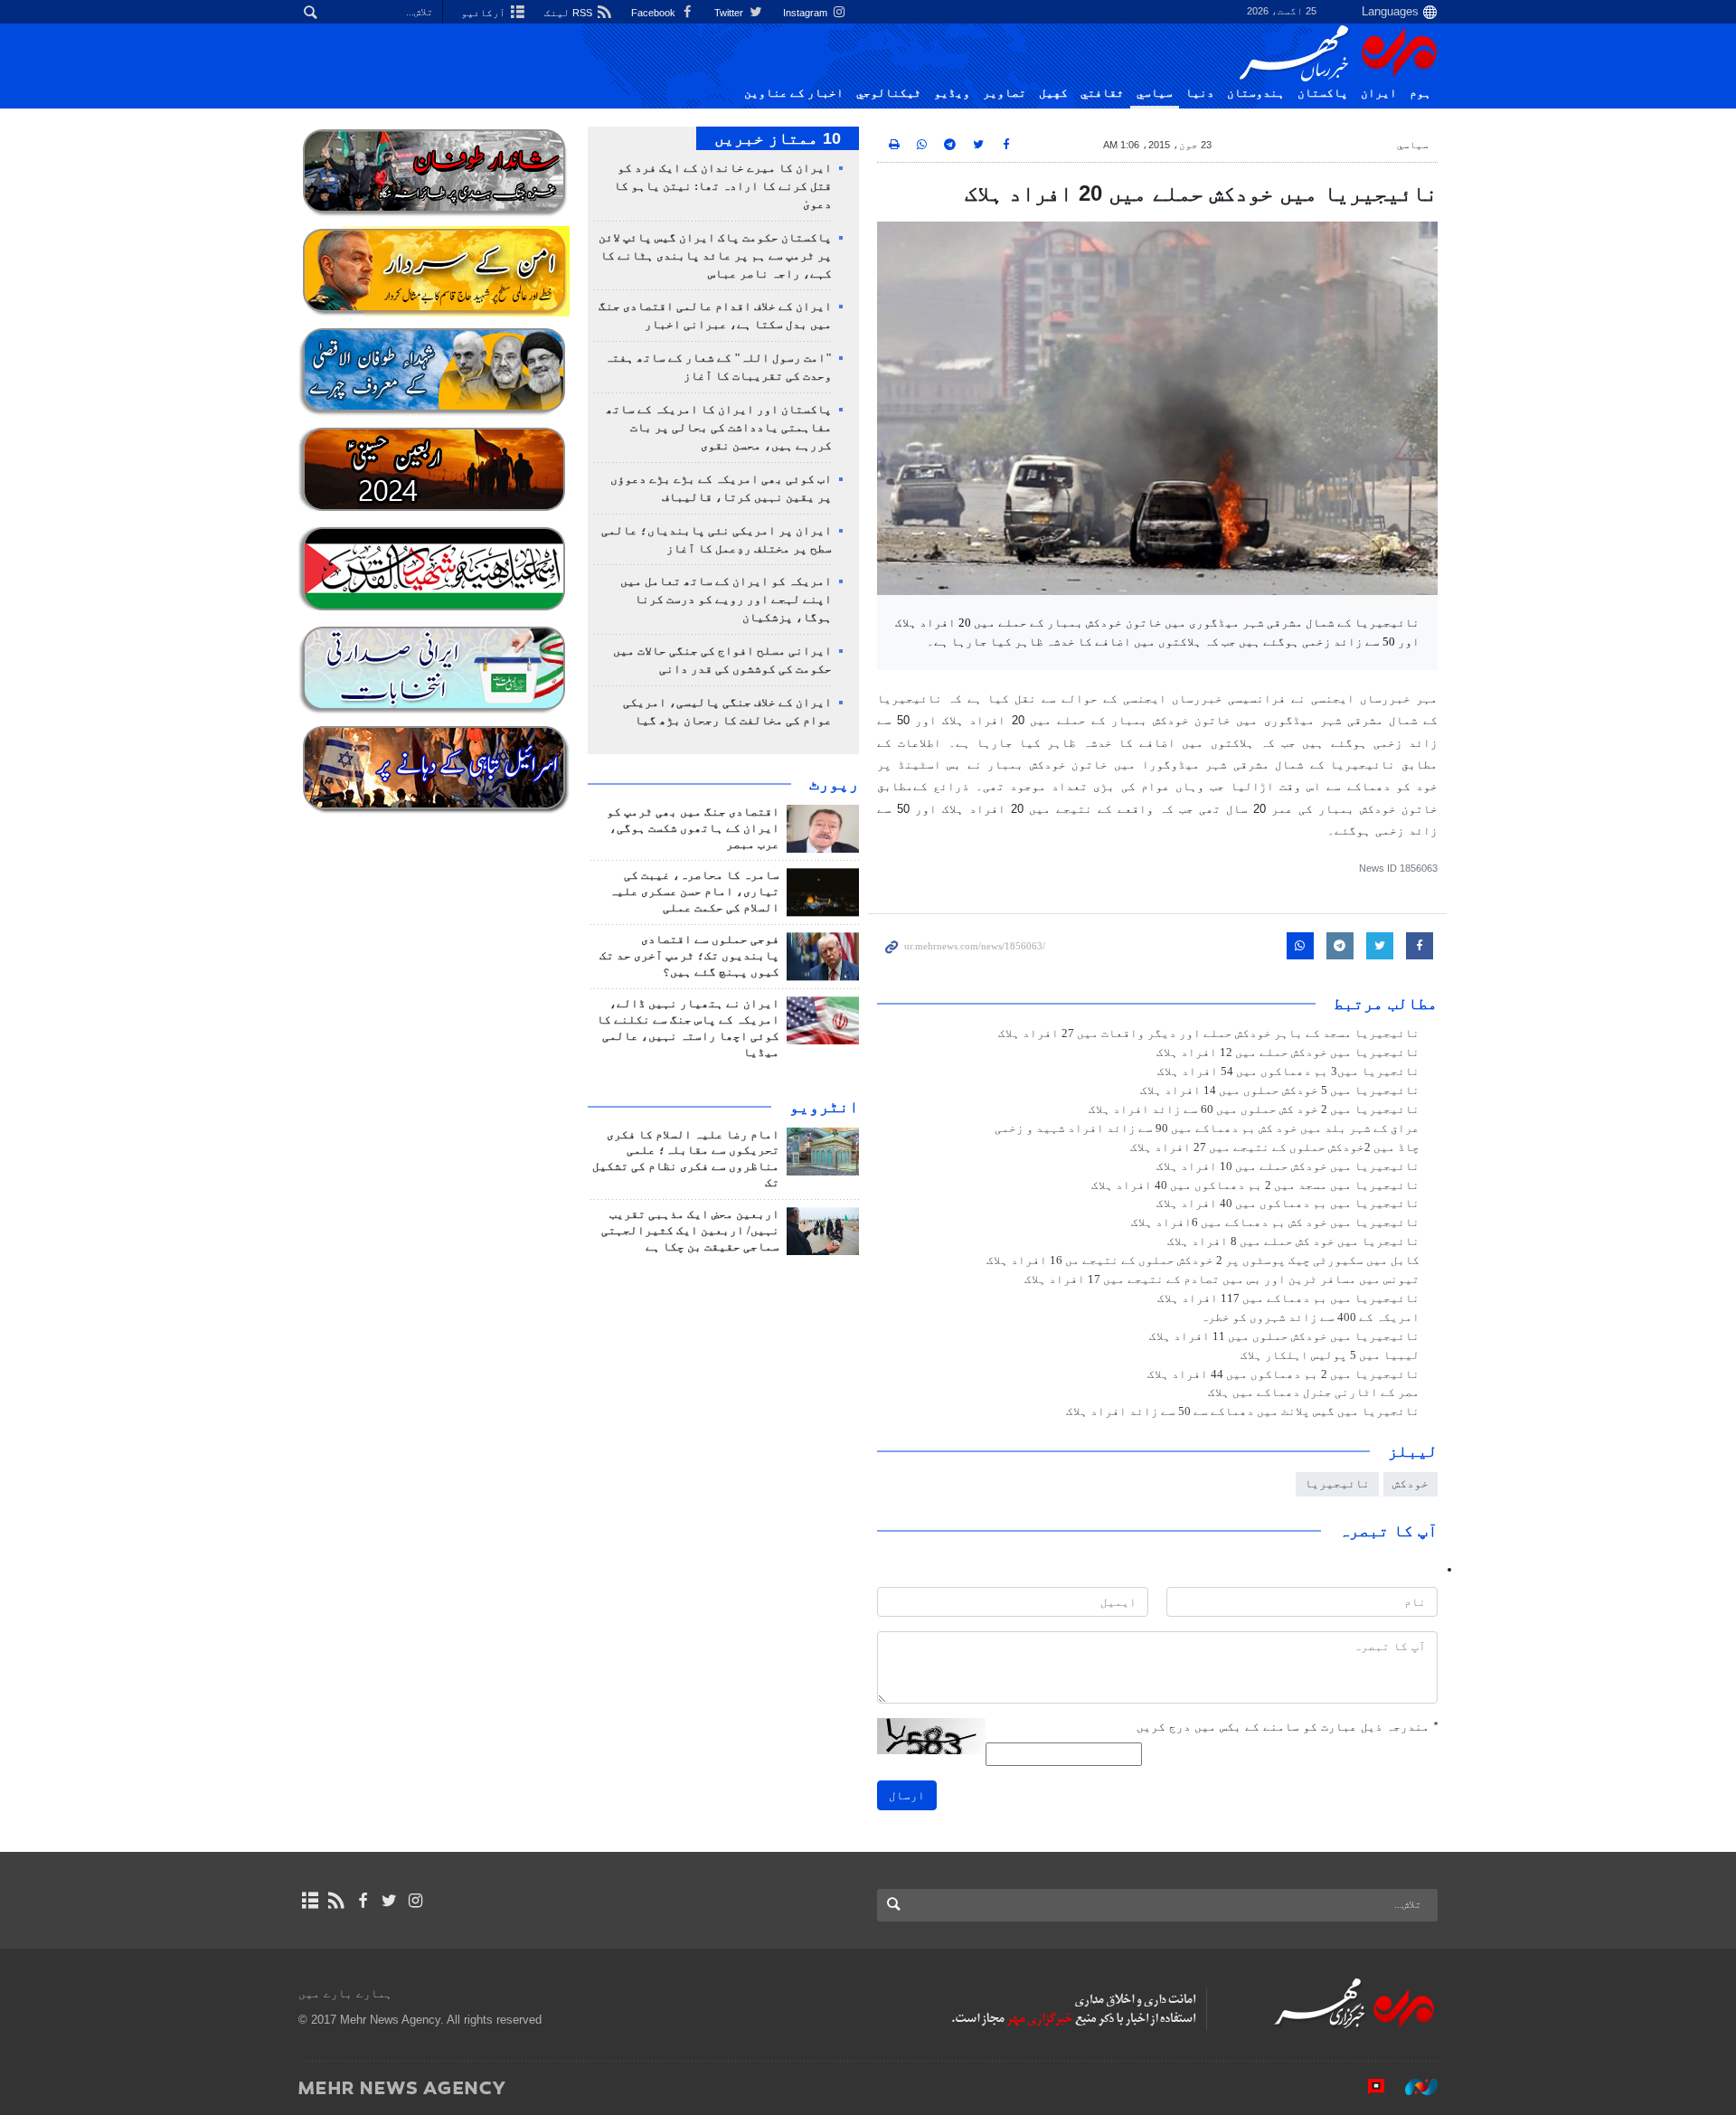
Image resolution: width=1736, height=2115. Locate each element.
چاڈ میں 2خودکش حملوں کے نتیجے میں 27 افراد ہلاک (1275, 1147)
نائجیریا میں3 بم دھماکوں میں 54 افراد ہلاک (1288, 1072)
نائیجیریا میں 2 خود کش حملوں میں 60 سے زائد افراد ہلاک (1254, 1109)
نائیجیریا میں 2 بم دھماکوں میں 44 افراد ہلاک (1283, 1374)
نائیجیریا (1337, 1483)
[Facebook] (362, 1901)
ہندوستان (1256, 93)
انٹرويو (824, 1107)
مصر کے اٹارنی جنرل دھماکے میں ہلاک (1314, 1393)
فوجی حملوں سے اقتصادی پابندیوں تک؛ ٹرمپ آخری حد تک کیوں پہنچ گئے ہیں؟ (689, 956)
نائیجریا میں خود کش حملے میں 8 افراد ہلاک (1293, 1242)
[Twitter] (389, 1901)
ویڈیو (952, 93)
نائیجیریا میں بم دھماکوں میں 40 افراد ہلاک (1288, 1204)
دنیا (1200, 93)
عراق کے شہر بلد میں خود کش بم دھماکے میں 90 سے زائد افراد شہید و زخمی (1207, 1128)
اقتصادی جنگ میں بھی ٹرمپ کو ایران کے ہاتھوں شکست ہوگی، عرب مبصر (693, 828)
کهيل (1053, 93)
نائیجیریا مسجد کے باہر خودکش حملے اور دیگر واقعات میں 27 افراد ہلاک (1209, 1034)
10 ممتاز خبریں (778, 138)
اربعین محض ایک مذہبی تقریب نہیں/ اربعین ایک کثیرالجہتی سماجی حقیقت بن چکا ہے (690, 1231)
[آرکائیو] (310, 1901)
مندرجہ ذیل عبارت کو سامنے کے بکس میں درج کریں (1287, 1727)
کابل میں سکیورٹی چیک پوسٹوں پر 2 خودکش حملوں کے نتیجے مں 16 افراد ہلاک (1203, 1261)
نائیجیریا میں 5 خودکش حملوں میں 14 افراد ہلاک (1280, 1091)
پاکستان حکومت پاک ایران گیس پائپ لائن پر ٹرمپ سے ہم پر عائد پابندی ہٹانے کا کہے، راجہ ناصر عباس (715, 256)
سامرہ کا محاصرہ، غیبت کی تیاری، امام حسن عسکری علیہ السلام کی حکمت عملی (694, 892)
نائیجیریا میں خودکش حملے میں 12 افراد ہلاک (1288, 1053)
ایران (1379, 93)
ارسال (907, 1795)
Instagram (807, 13)
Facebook (655, 13)
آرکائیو (485, 13)
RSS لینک (570, 13)
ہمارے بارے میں (345, 1993)
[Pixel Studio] (1367, 2087)
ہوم (1420, 93)
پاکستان (1323, 93)
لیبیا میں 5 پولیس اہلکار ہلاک (1330, 1355)
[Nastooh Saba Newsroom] (1412, 2087)
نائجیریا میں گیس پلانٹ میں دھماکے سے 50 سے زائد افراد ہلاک (1243, 1412)
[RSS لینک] (336, 1901)
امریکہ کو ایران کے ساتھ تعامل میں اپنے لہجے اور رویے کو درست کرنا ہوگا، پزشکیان (726, 600)
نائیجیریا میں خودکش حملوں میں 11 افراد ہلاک (1284, 1336)
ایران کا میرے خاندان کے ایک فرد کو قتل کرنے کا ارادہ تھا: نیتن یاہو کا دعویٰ (723, 186)
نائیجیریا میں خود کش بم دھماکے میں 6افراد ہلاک (1275, 1223)
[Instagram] (415, 1901)
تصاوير (1005, 93)
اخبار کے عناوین (794, 93)
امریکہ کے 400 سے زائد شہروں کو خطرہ (1310, 1317)
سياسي (1155, 93)
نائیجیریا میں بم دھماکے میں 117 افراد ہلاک (1288, 1298)
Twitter (730, 13)
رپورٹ (834, 784)
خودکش (1410, 1483)
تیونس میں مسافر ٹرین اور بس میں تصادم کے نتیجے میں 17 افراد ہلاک (1222, 1279)
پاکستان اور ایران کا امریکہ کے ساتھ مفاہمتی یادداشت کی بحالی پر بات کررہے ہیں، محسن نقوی (719, 428)
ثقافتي (1102, 93)
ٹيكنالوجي (889, 93)
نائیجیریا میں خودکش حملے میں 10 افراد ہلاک (1288, 1166)
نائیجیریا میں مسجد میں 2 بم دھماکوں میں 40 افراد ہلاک (1255, 1185)
